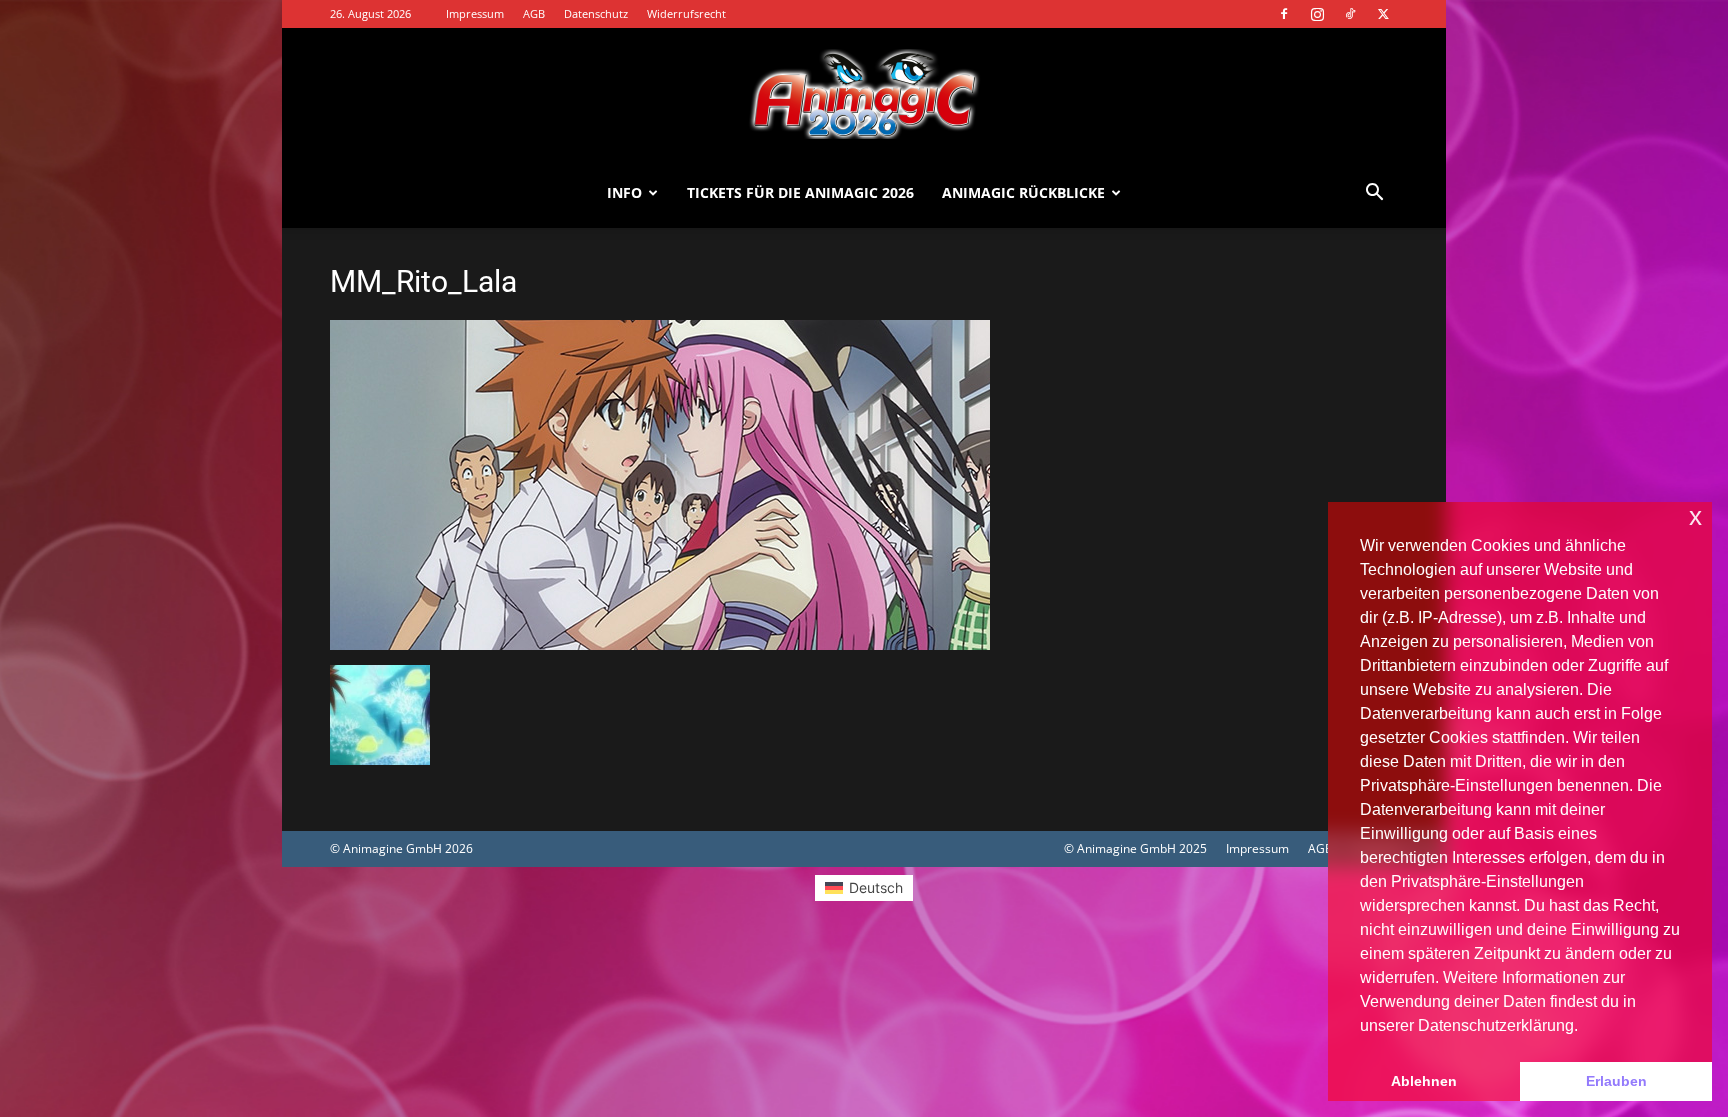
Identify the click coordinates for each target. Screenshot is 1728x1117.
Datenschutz (596, 13)
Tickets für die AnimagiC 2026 (800, 192)
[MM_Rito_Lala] (660, 644)
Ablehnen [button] (1424, 1081)
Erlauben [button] (1616, 1081)
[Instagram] (1317, 14)
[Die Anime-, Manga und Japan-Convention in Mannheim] (864, 94)
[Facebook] (1284, 14)
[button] (1374, 194)
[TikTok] (1350, 14)
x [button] (1695, 516)
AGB (534, 13)
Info (624, 192)
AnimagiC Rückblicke (1023, 192)
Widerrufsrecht (686, 13)
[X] (1383, 14)
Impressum (475, 13)
